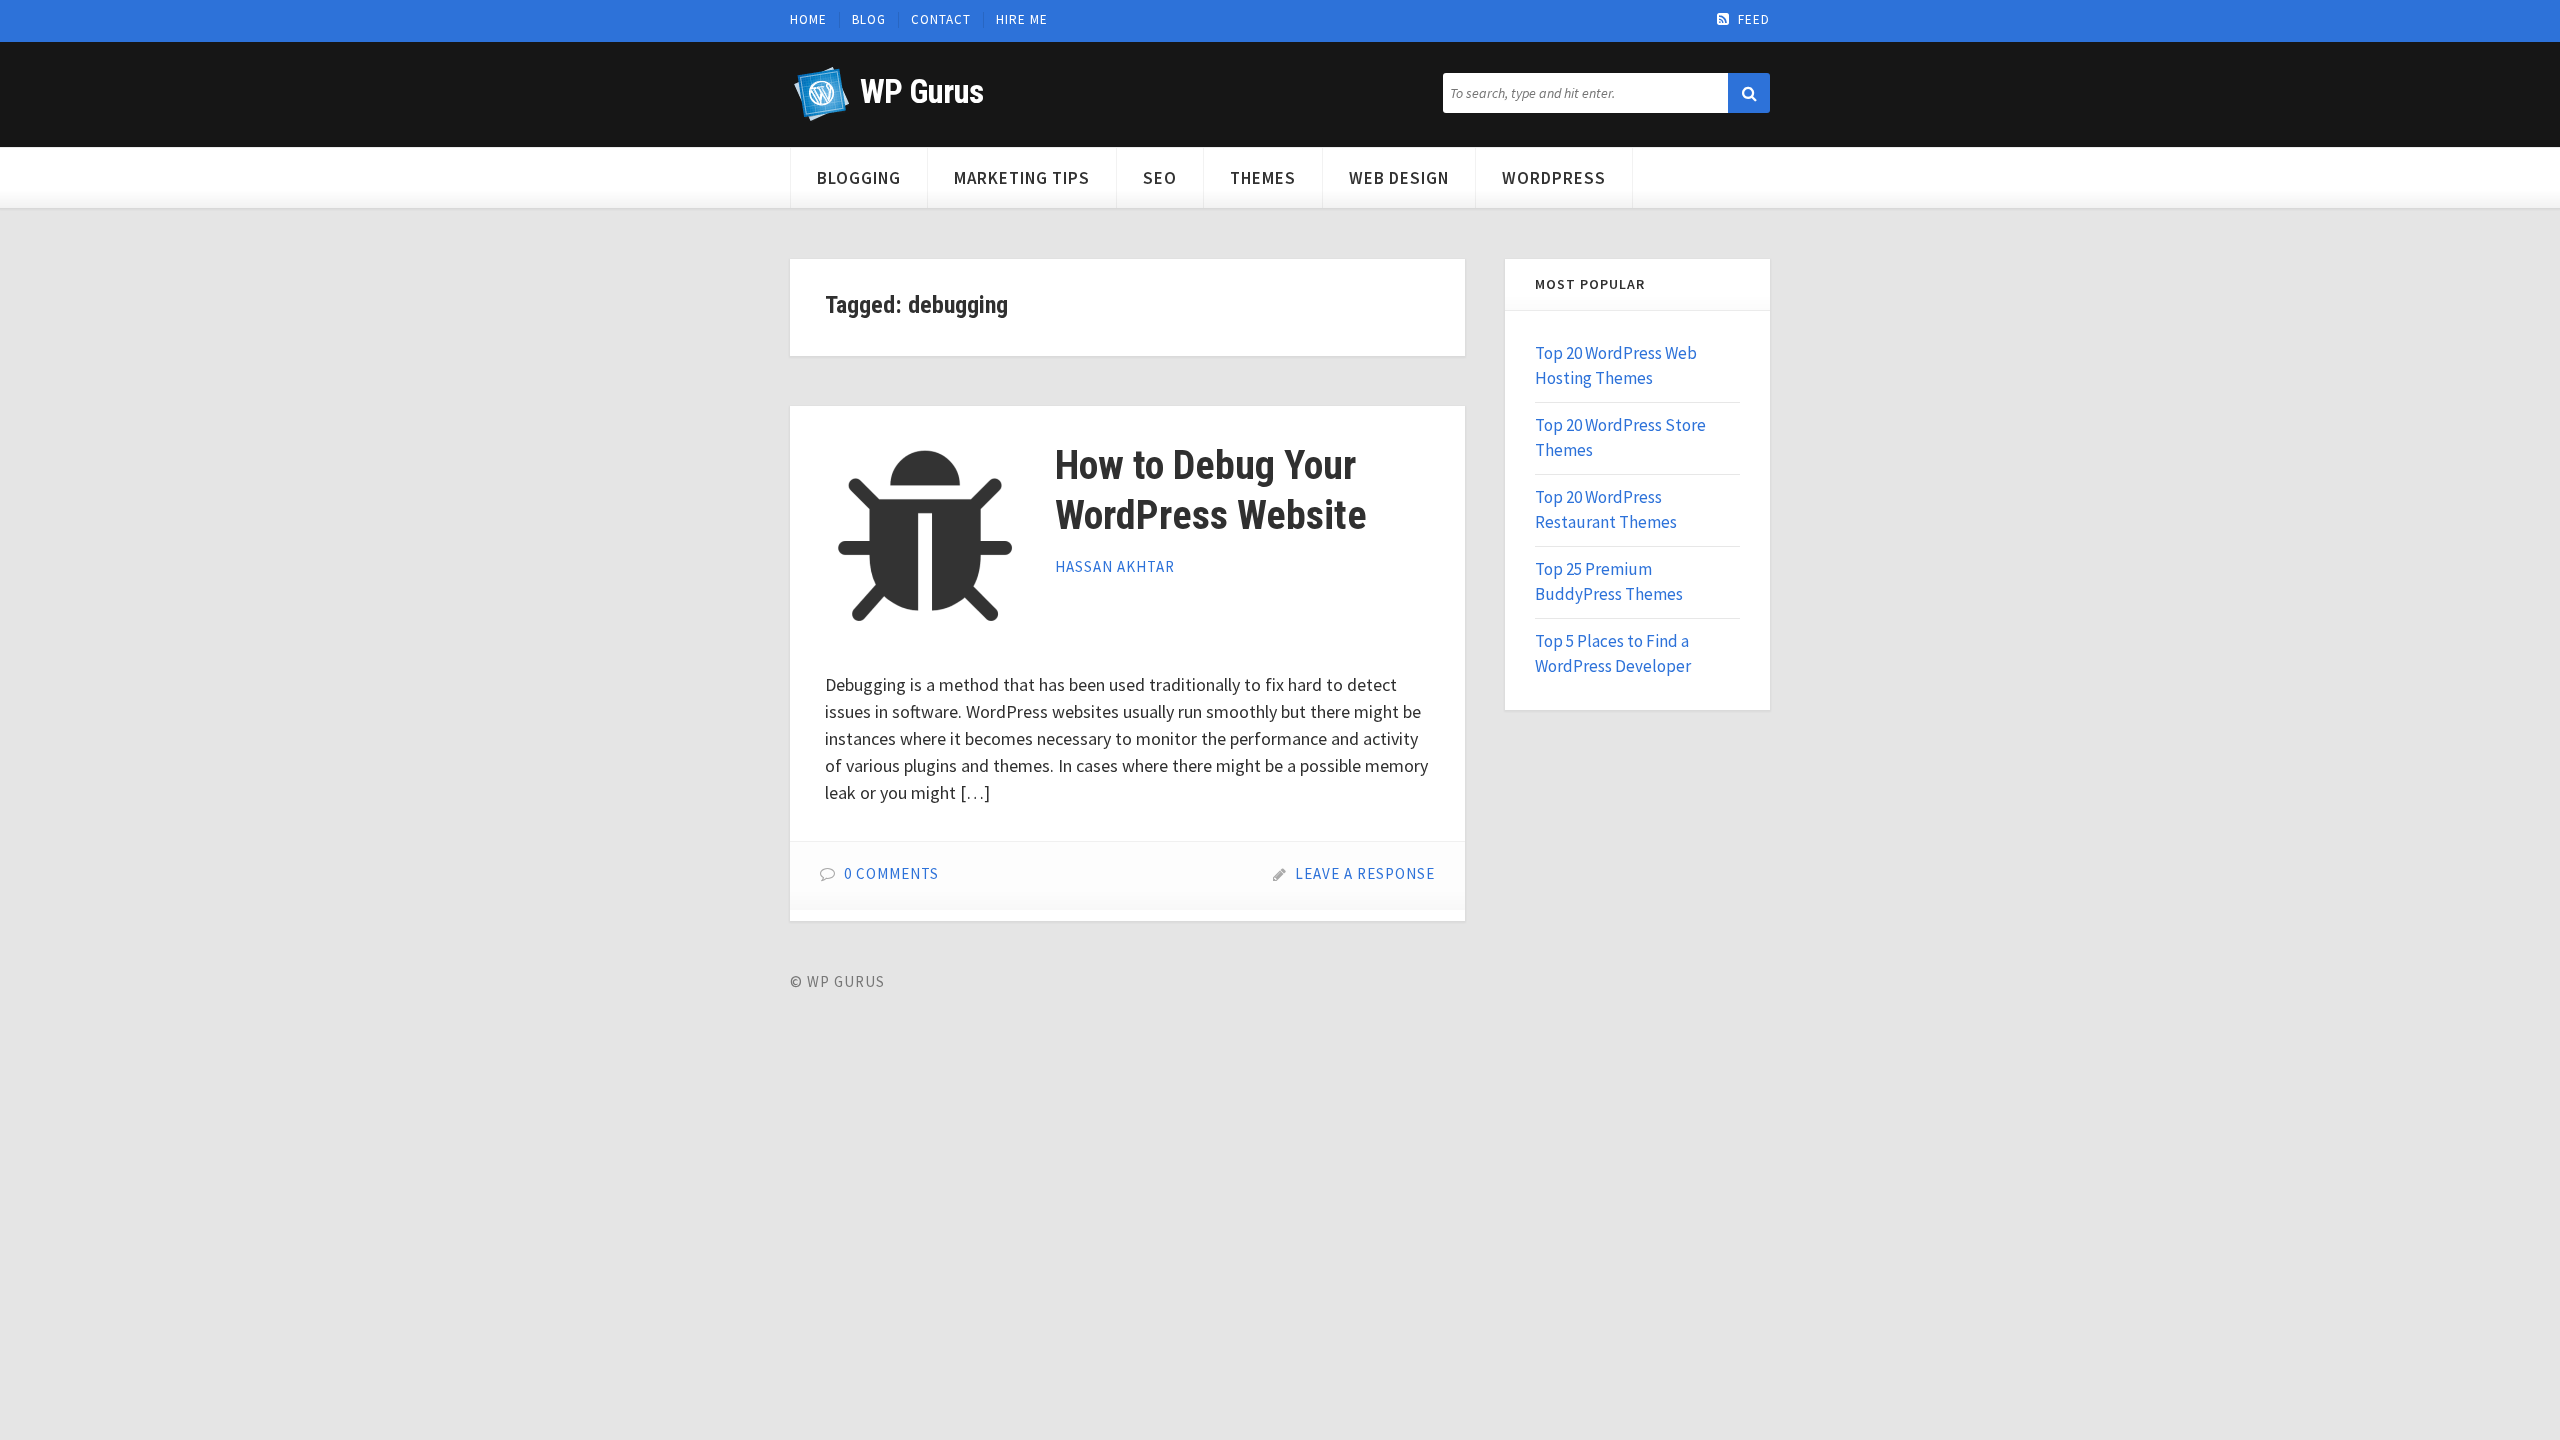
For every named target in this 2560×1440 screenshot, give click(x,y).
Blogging (859, 178)
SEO (1160, 178)
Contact (941, 20)
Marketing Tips (1022, 178)
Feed (1754, 20)
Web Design (1399, 178)
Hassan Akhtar (1115, 566)
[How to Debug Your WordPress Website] (925, 541)
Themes (1263, 178)
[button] (1749, 93)
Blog (869, 20)
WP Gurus (921, 91)
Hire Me (1022, 20)
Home (808, 20)
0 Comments (891, 873)
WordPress (1554, 178)
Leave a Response (1365, 873)
